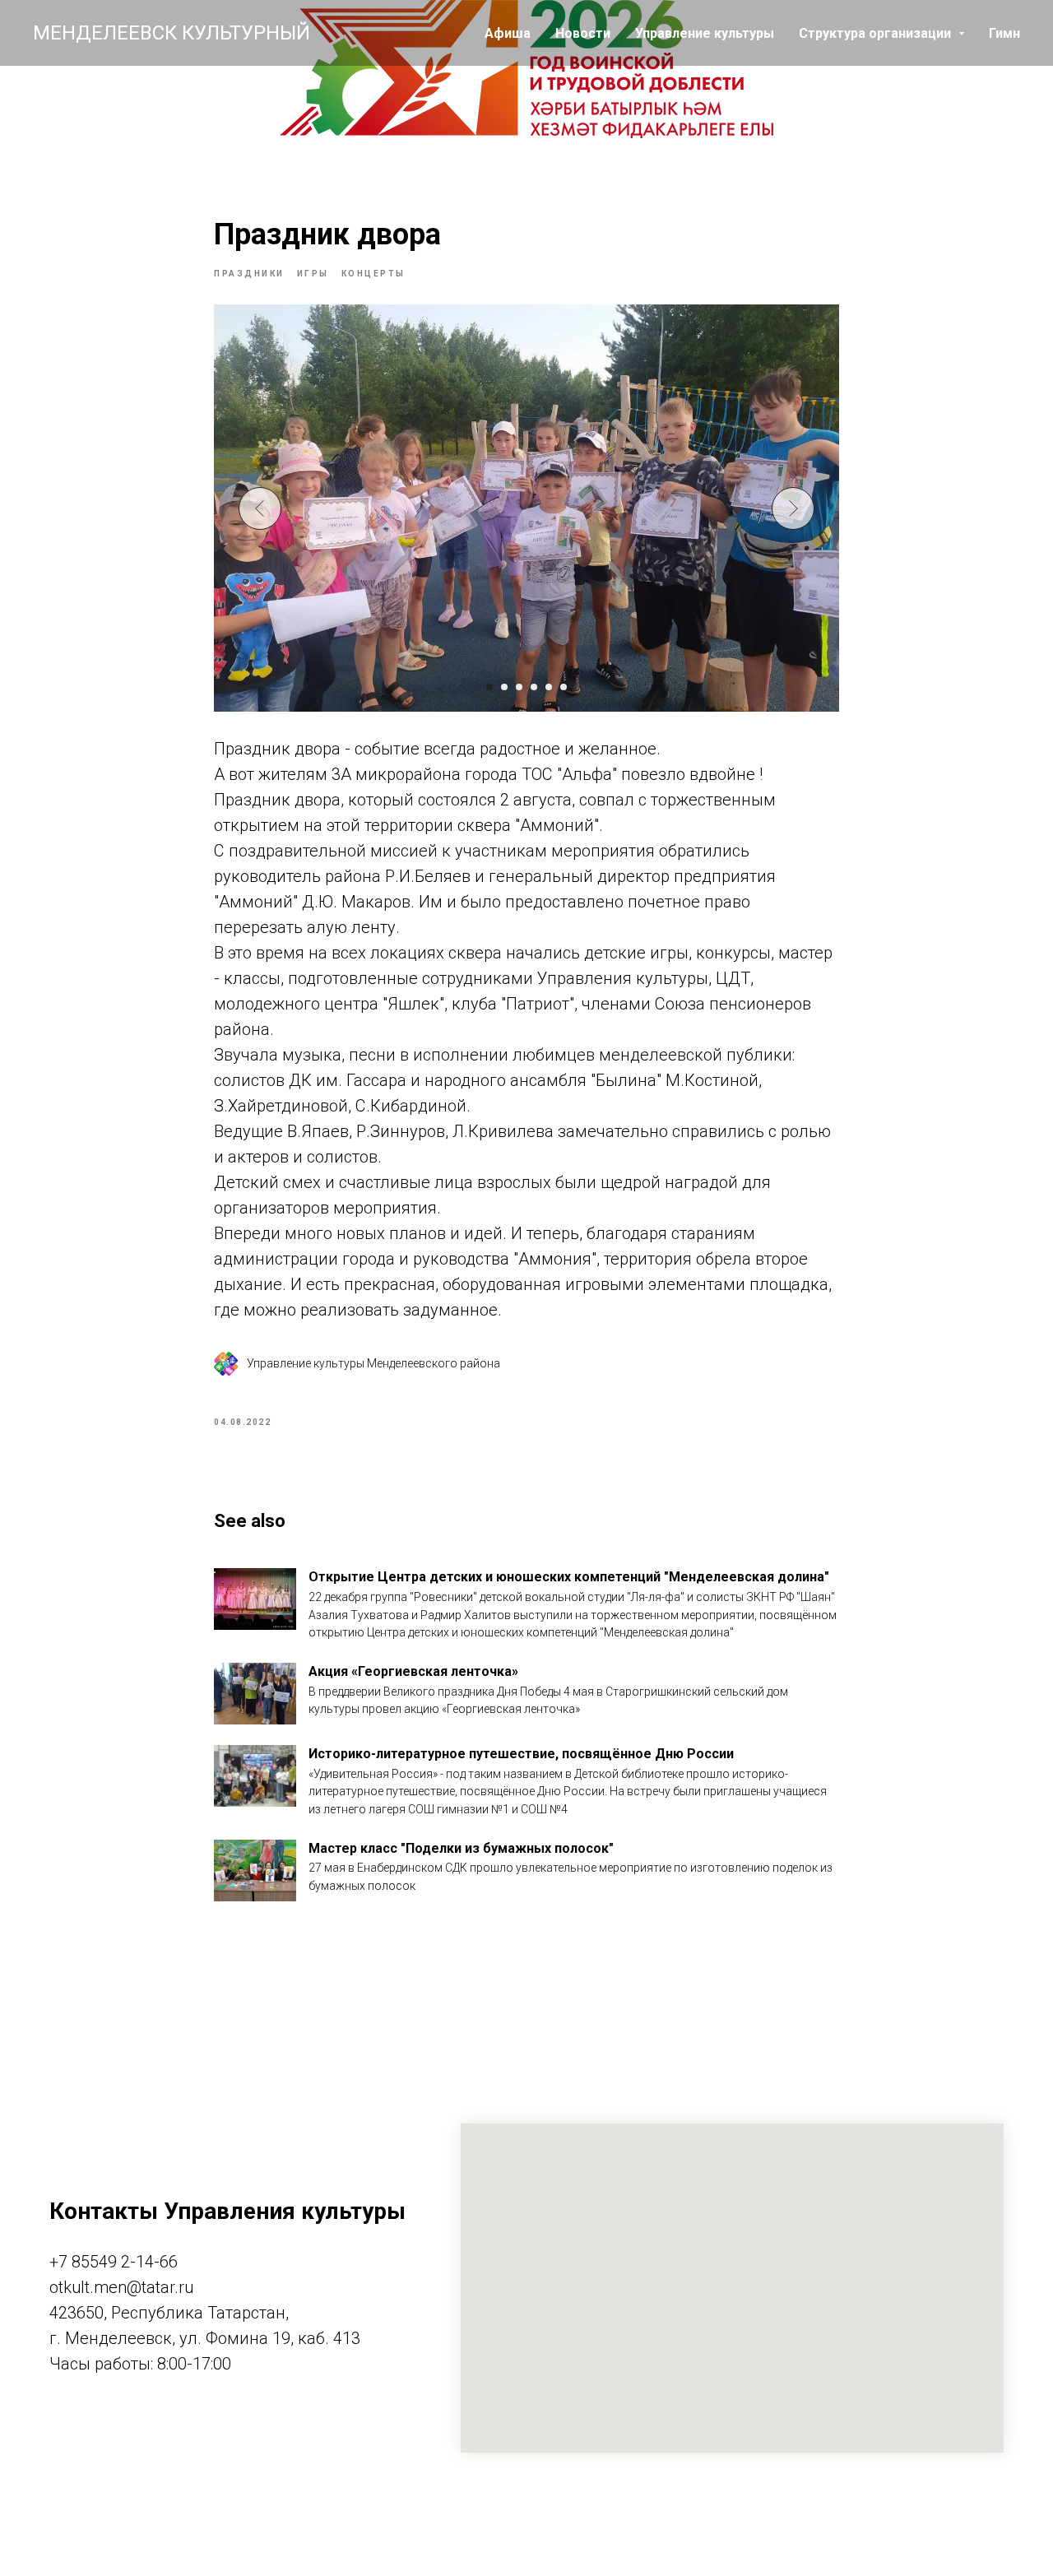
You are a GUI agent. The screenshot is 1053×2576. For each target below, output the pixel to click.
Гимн (1004, 33)
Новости (583, 33)
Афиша (508, 33)
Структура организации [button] (877, 33)
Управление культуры (705, 33)
